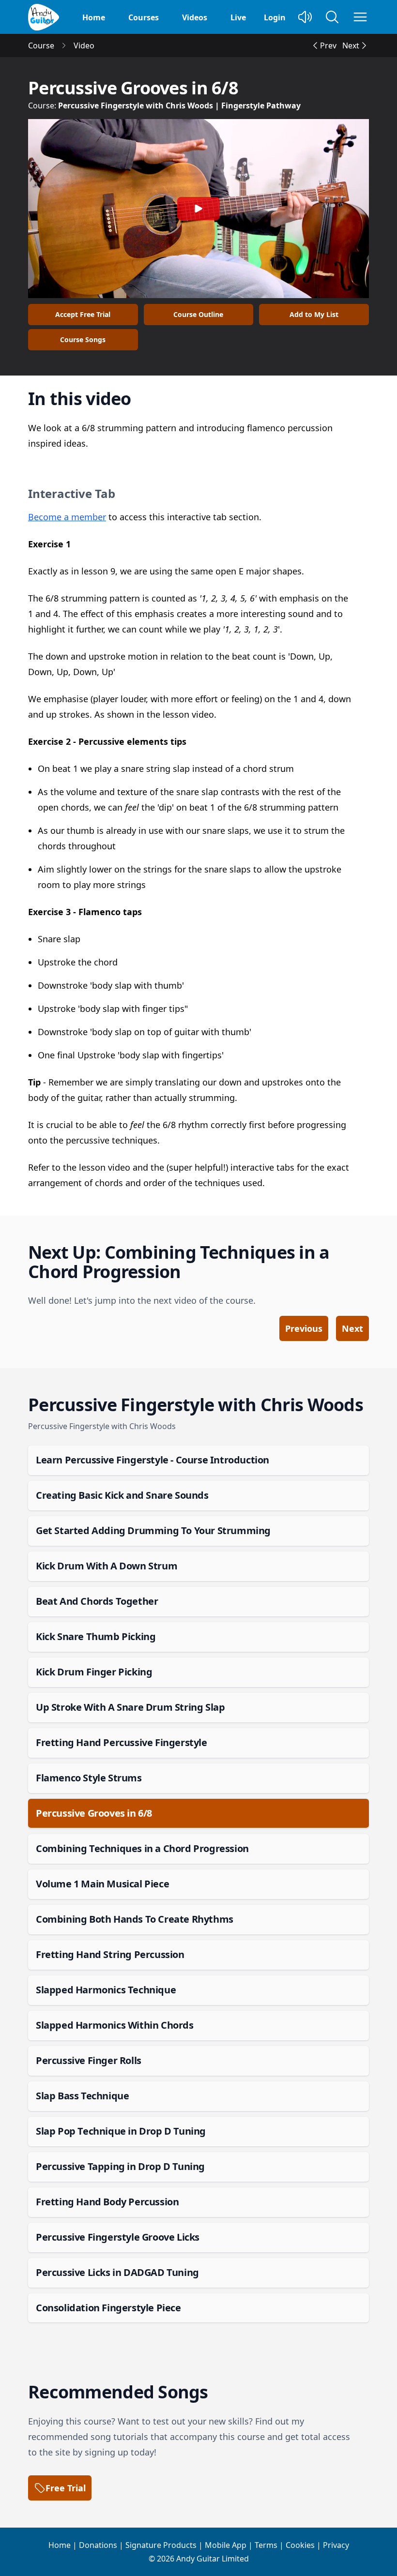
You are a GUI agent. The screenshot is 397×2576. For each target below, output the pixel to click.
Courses (144, 17)
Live (238, 17)
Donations (98, 2545)
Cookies (300, 2545)
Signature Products (161, 2545)
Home (94, 17)
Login (275, 17)
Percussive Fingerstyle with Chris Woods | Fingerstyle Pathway (179, 105)
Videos (195, 17)
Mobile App (226, 2545)
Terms (266, 2545)
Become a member (67, 517)
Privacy (336, 2545)
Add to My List (314, 314)
